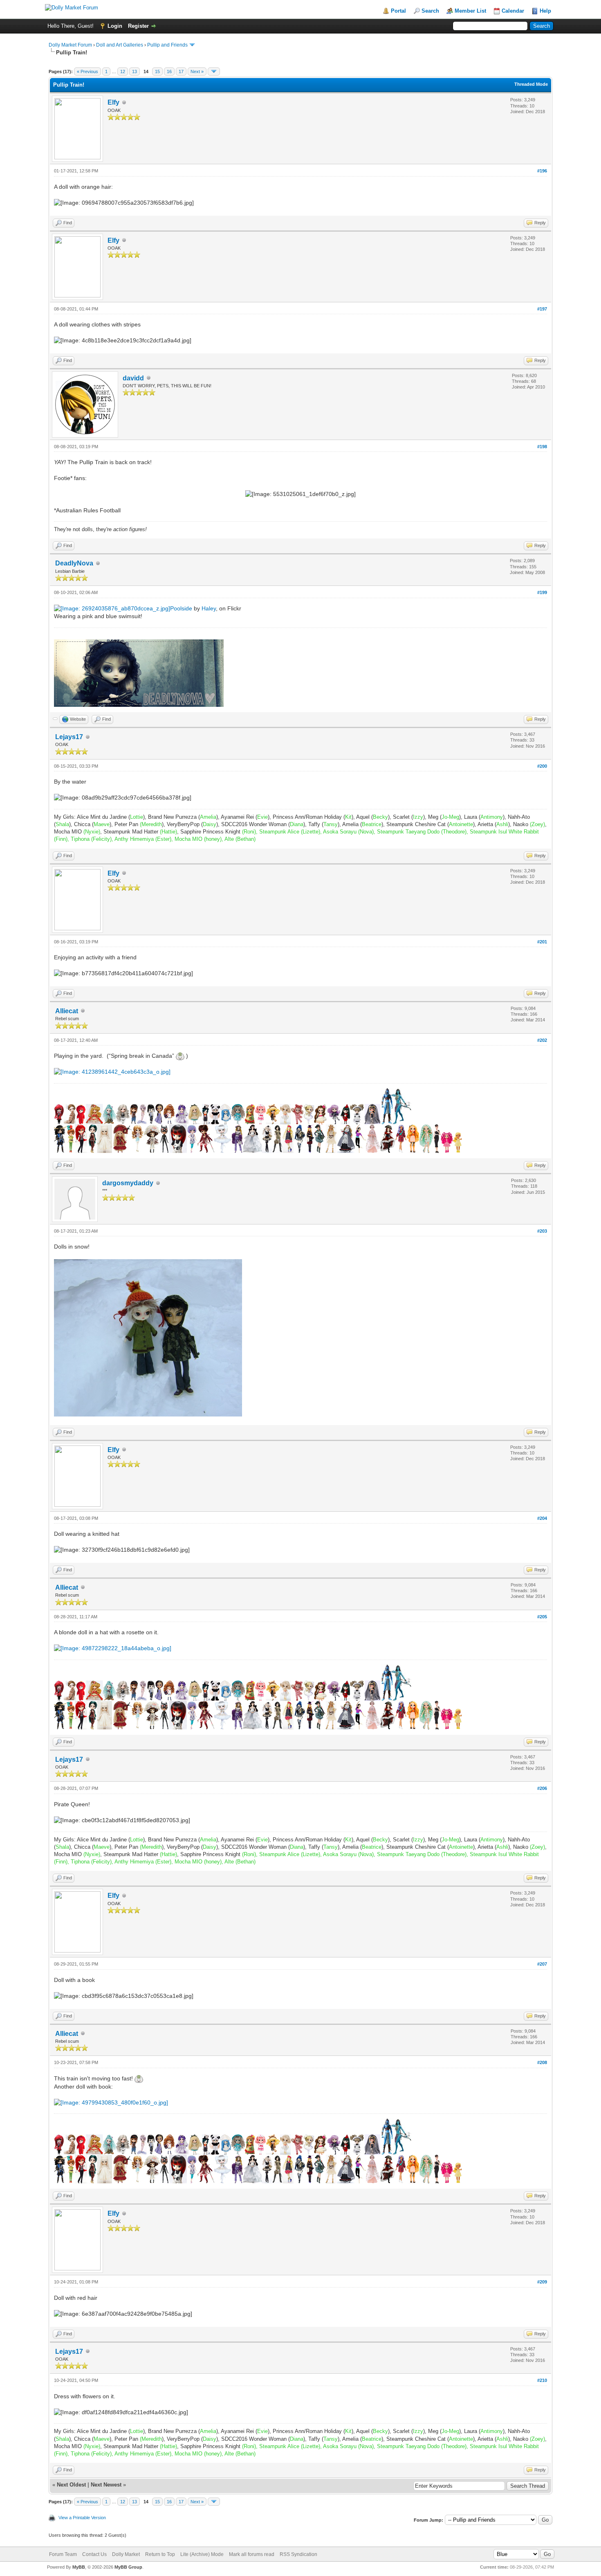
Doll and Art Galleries (120, 45)
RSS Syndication (298, 2554)
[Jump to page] (214, 71)
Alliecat (67, 1011)
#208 (542, 2062)
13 (135, 71)
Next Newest (106, 2485)
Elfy (113, 102)
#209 (542, 2282)
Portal (398, 11)
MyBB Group (128, 2567)
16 (169, 71)
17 (181, 71)
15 (157, 71)
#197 (542, 309)
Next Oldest (71, 2485)
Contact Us (94, 2554)
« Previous (87, 71)
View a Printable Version (82, 2518)
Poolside (181, 608)
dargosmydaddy (128, 1183)
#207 (542, 1964)
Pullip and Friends (168, 45)
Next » (197, 71)
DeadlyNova (74, 563)
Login (115, 26)
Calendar (513, 11)
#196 (542, 171)
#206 (542, 1788)
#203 (542, 1231)
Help (545, 11)
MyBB (79, 2567)
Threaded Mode (531, 84)
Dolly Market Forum (70, 45)
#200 (542, 766)
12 (123, 71)
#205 (542, 1617)
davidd (133, 378)
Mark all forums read (252, 2554)
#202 (542, 1040)
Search (430, 11)
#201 (542, 942)
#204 (542, 1518)
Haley (209, 608)
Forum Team (63, 2554)
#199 (542, 592)
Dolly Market (126, 2554)
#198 (542, 447)
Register (138, 26)
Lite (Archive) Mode (202, 2554)
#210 (542, 2380)
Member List (470, 11)
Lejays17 (69, 737)
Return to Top (160, 2554)
